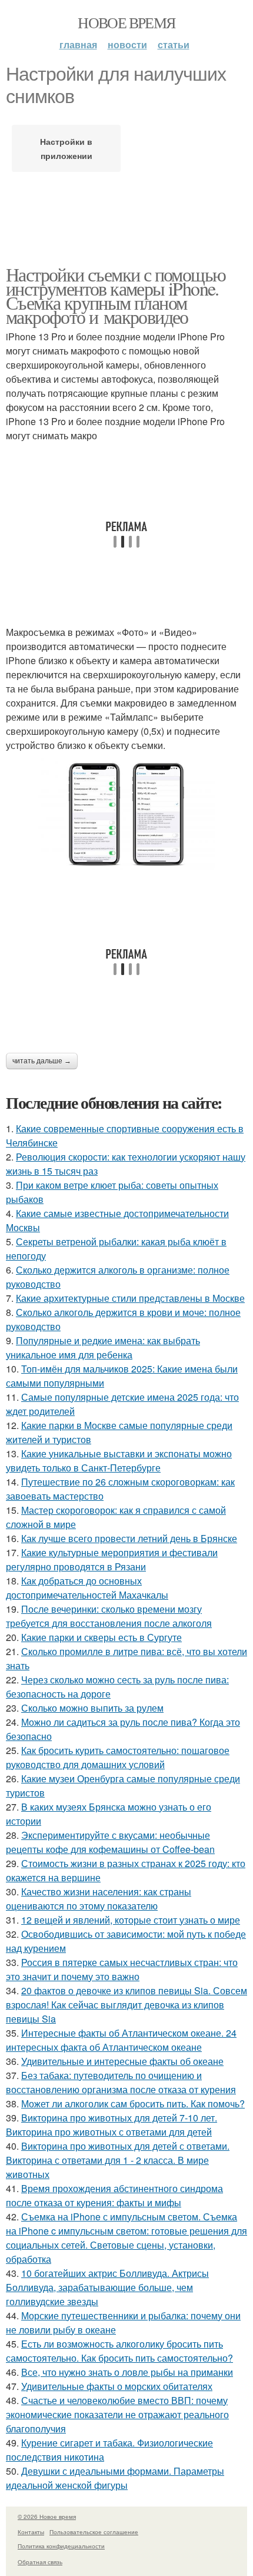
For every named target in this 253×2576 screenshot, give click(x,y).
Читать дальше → (42, 1061)
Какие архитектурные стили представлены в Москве (130, 1298)
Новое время (126, 22)
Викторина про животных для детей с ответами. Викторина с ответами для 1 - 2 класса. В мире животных (118, 2160)
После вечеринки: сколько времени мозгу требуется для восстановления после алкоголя (109, 1616)
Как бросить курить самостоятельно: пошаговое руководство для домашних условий (118, 1757)
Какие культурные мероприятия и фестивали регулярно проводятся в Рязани (112, 1559)
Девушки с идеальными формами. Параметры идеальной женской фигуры (115, 2478)
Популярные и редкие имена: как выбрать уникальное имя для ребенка (103, 1347)
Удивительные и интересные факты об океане (122, 2061)
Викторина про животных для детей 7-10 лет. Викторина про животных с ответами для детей (111, 2125)
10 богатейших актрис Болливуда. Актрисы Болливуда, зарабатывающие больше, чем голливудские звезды (107, 2287)
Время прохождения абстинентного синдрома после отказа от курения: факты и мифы (114, 2195)
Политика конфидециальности (61, 2546)
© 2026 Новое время (47, 2517)
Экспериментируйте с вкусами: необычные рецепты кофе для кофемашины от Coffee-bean (110, 1842)
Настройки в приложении (66, 148)
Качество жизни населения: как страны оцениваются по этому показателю (99, 1899)
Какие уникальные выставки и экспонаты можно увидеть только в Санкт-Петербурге (119, 1461)
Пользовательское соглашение (94, 2532)
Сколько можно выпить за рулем (92, 1708)
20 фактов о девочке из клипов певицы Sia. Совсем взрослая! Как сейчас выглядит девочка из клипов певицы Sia (126, 2005)
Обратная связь (40, 2562)
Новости (127, 44)
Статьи (174, 44)
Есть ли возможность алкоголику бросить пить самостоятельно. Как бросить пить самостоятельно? (119, 2351)
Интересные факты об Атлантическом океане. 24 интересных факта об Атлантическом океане (121, 2040)
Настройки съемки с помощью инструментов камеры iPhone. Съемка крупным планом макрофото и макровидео (116, 295)
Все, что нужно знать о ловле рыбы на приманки (127, 2372)
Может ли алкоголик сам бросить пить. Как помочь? (133, 2103)
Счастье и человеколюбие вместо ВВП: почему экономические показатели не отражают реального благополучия (117, 2414)
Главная (78, 44)
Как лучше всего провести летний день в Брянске (129, 1538)
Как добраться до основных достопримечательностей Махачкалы (87, 1588)
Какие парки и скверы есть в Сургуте (101, 1637)
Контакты (31, 2532)
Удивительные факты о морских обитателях (117, 2386)
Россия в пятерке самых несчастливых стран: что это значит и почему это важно (122, 1969)
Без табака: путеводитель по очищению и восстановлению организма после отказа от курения (121, 2082)
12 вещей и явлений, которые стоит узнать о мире (131, 1920)
